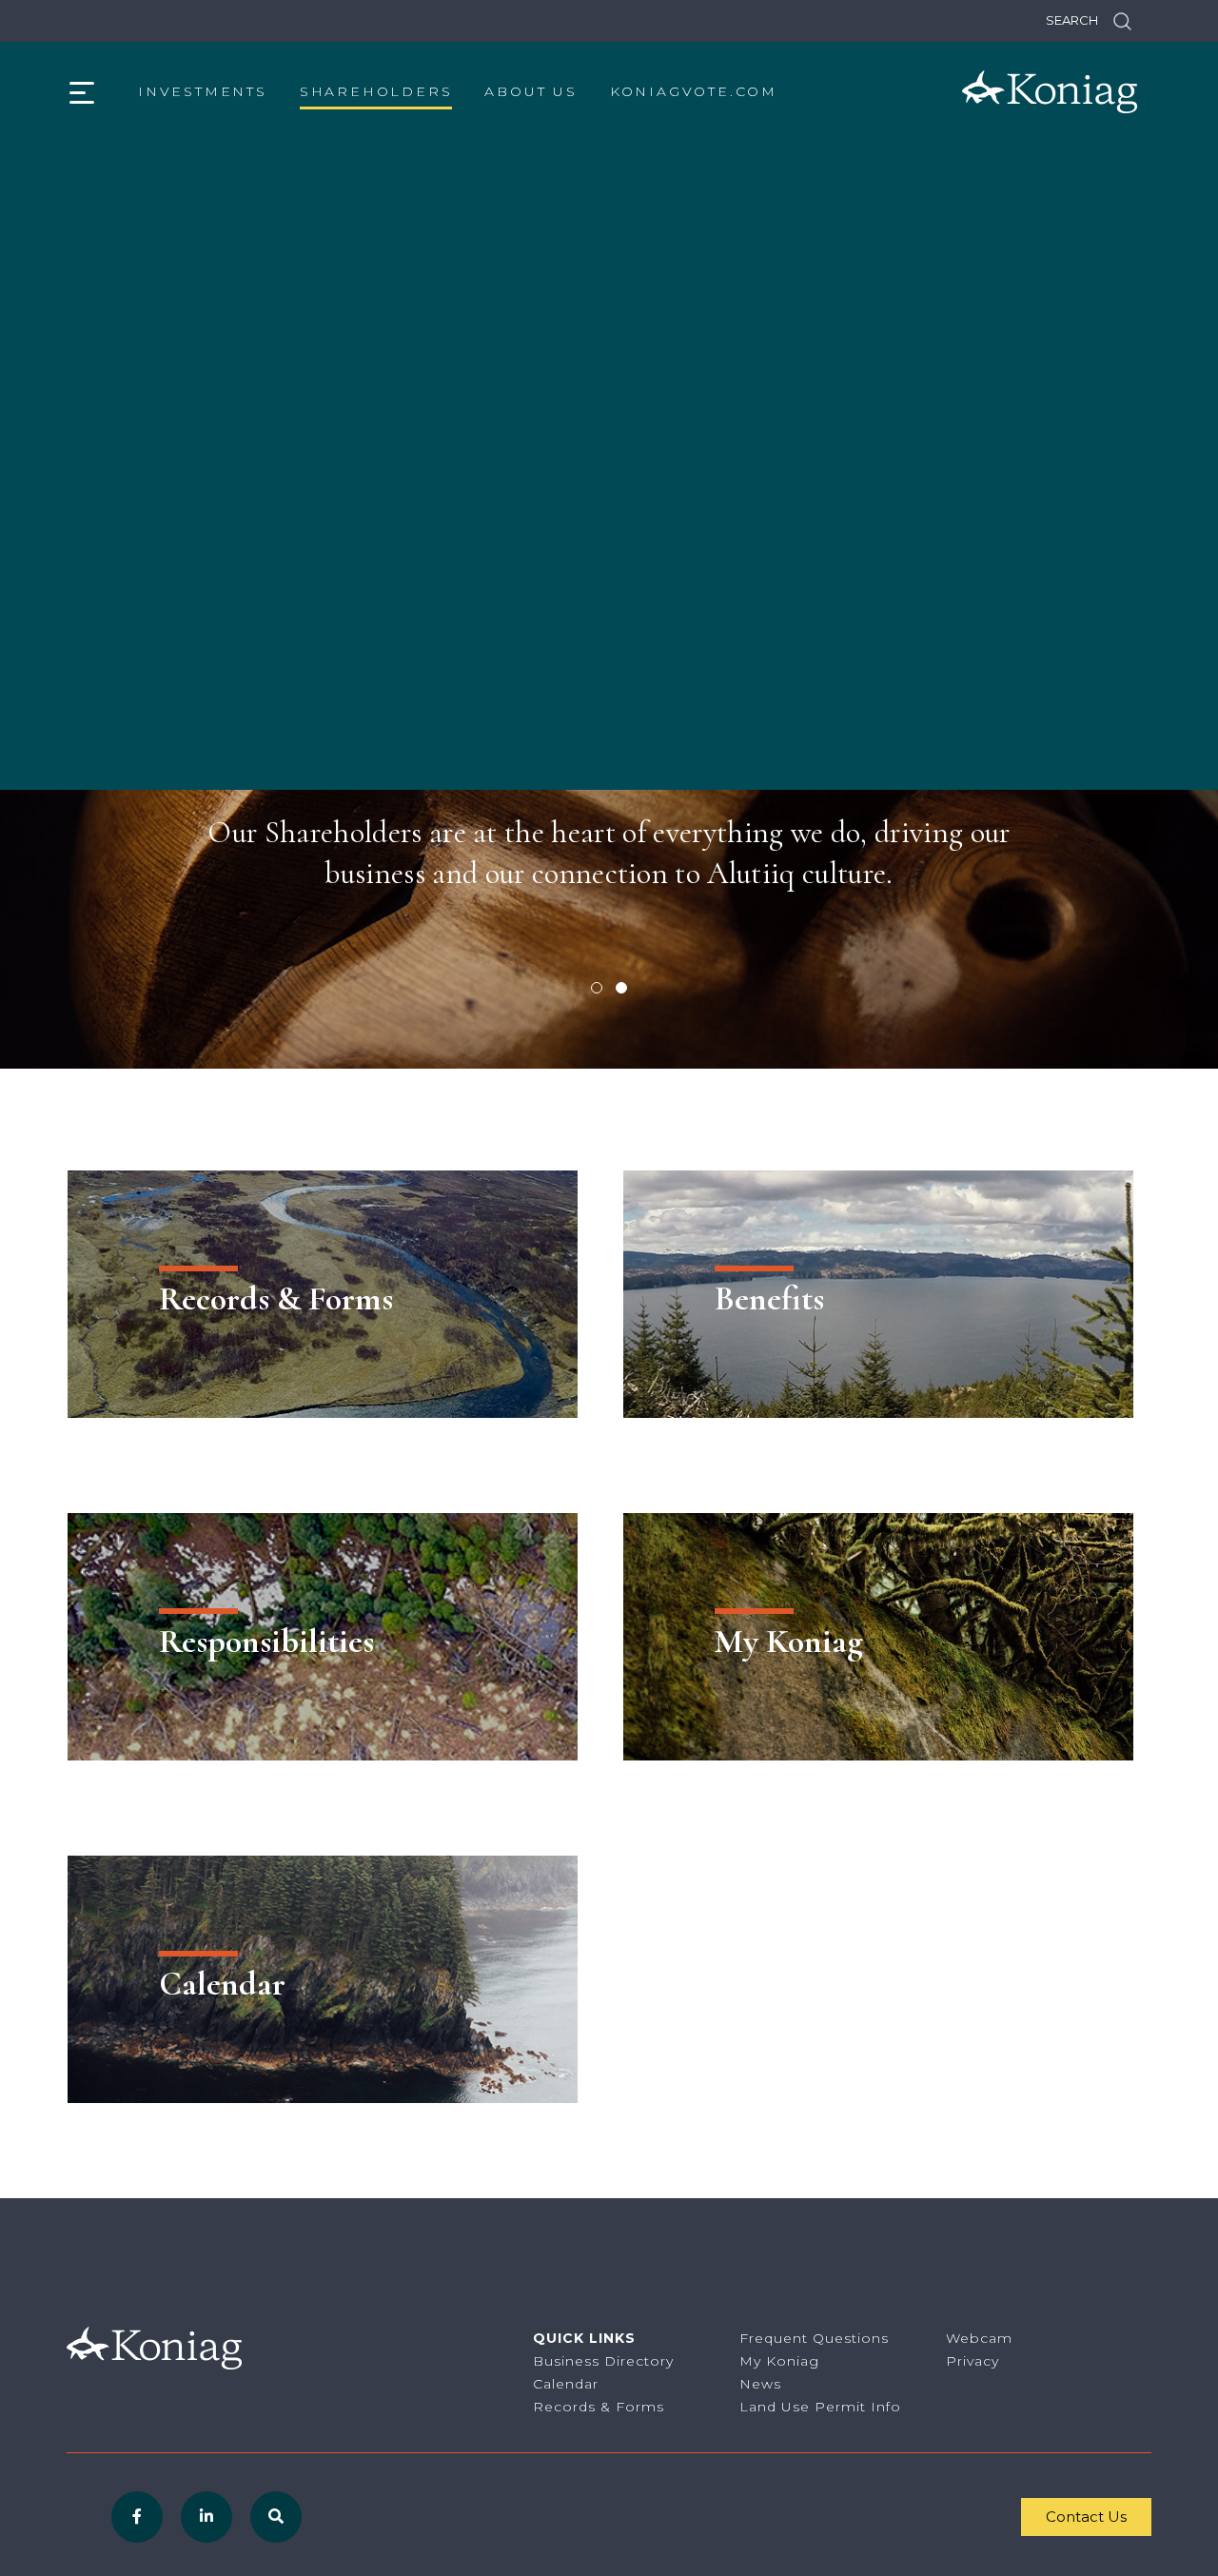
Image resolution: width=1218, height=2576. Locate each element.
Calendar (566, 2384)
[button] (597, 988)
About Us (530, 91)
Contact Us (1086, 2517)
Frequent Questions (814, 2338)
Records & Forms (599, 2407)
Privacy (972, 2361)
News (760, 2384)
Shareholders (376, 91)
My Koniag (779, 2361)
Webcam (979, 2338)
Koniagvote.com (694, 91)
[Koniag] (1050, 92)
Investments (203, 91)
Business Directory (603, 2361)
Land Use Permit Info (820, 2407)
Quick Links (584, 2338)
